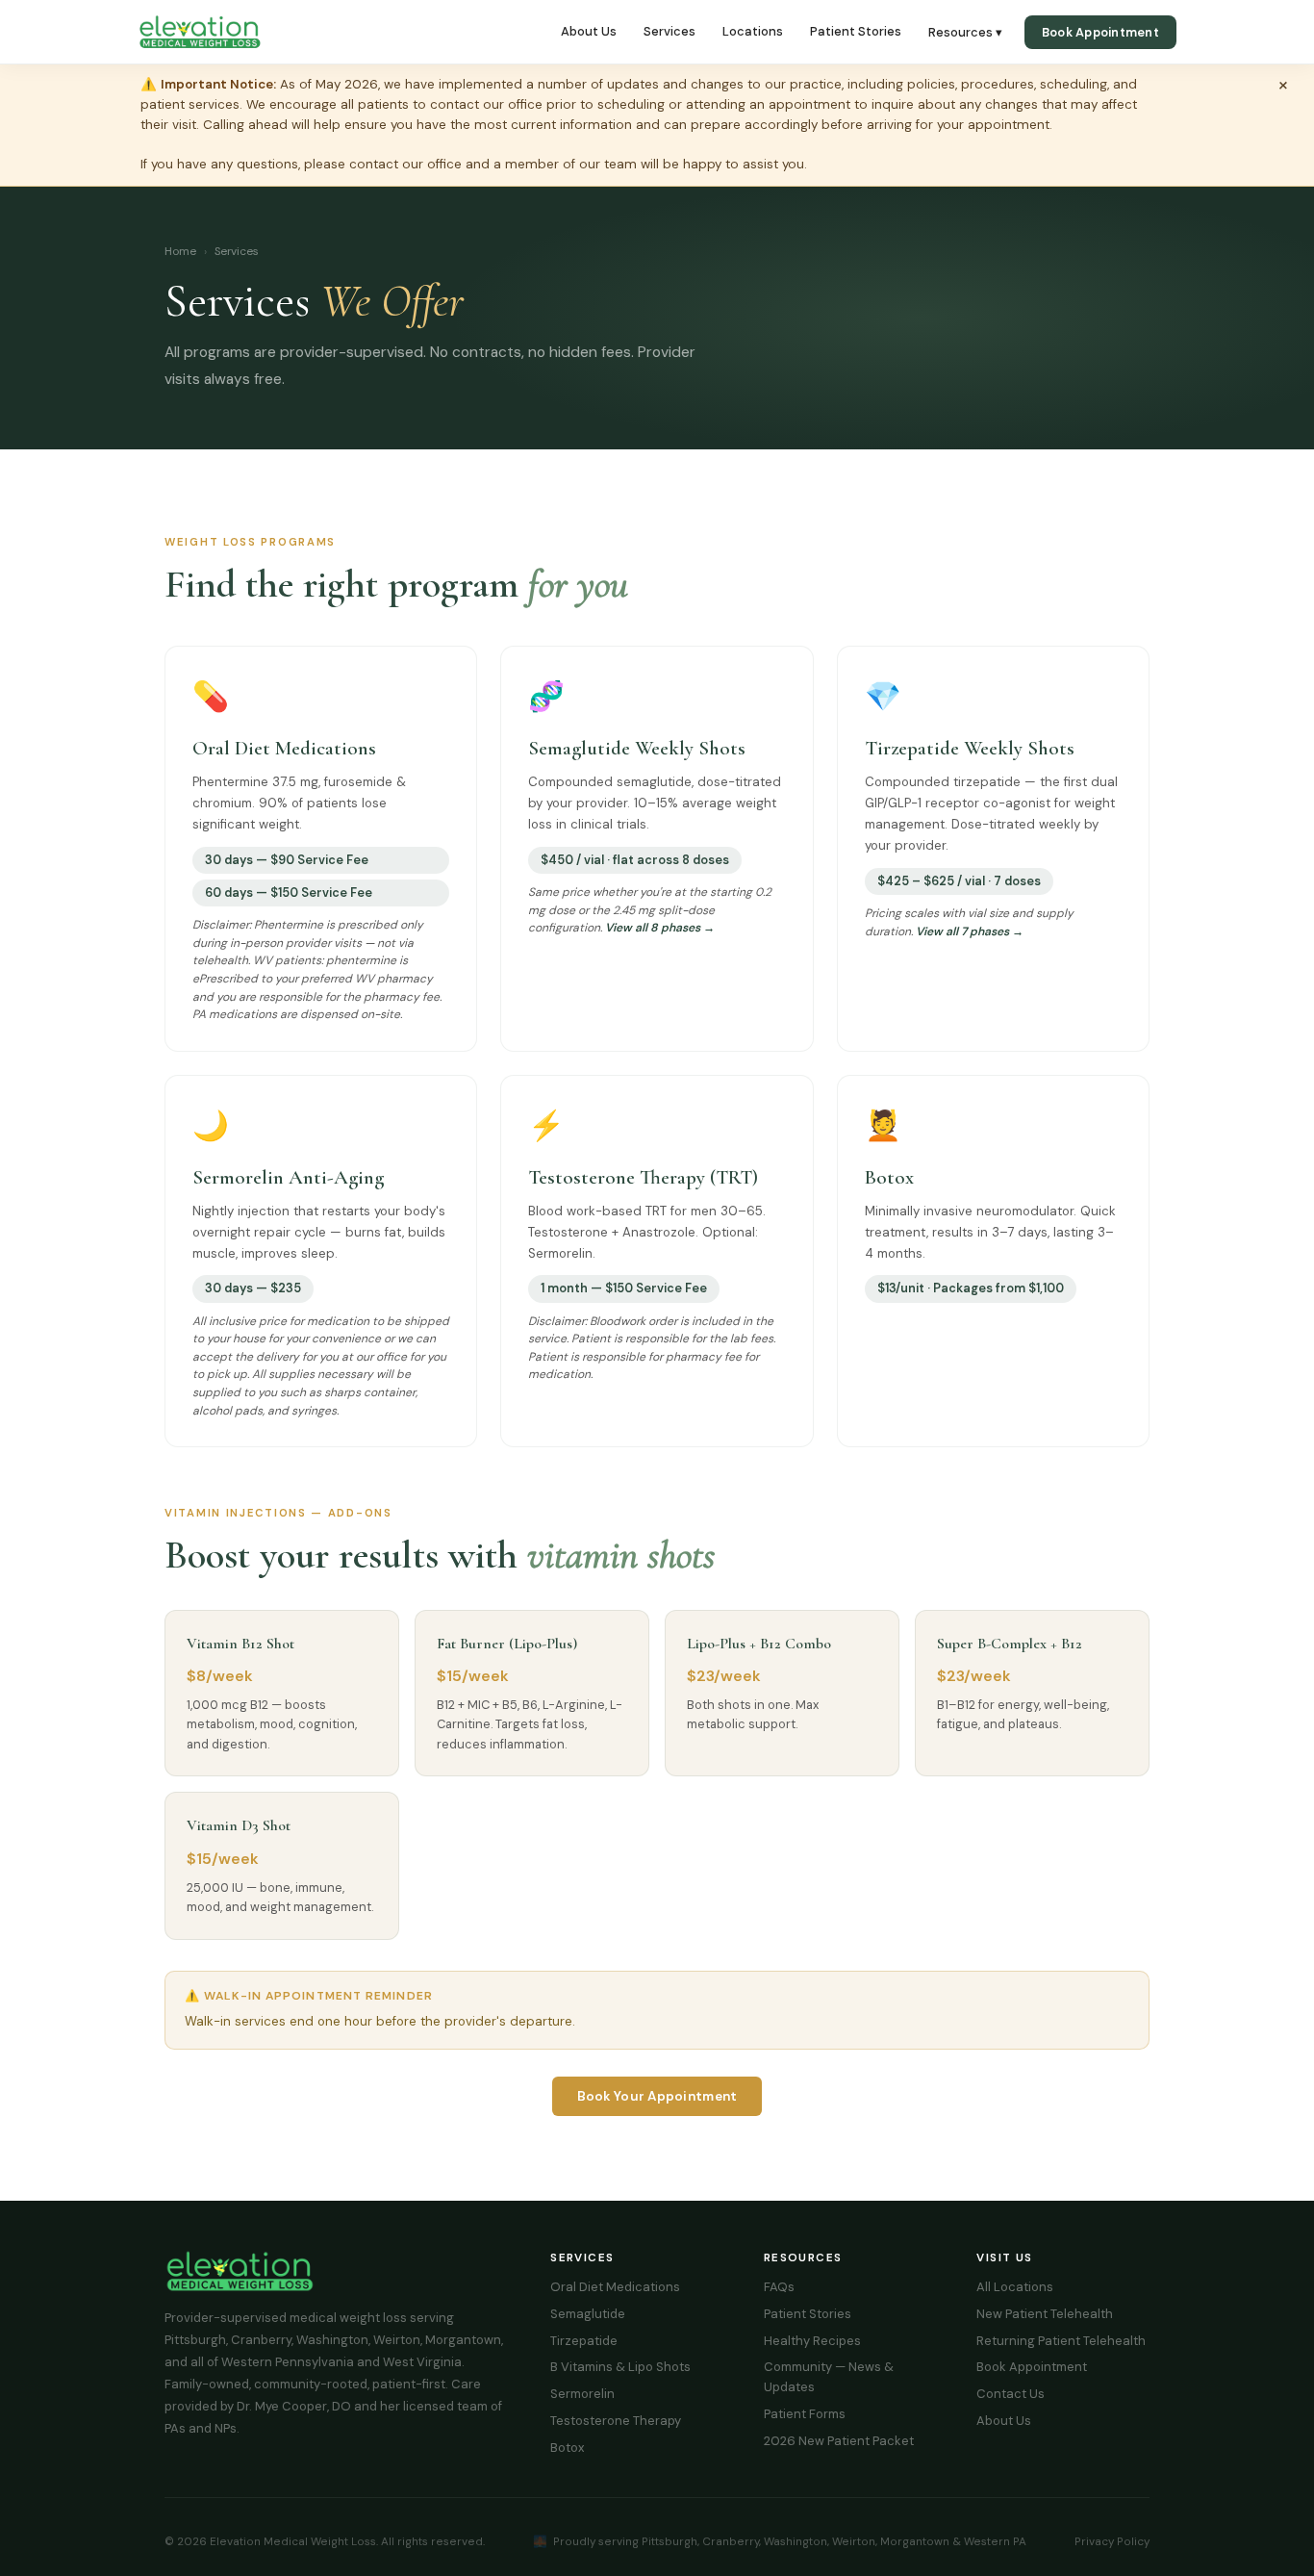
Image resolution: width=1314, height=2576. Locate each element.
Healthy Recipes (812, 2341)
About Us (589, 31)
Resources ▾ (965, 32)
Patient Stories (856, 31)
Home (180, 251)
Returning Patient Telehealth (1061, 2341)
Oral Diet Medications (615, 2287)
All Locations (1015, 2287)
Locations (753, 31)
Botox (567, 2448)
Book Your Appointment (657, 2096)
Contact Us (1011, 2394)
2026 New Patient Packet (839, 2441)
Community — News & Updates (829, 2377)
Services (670, 31)
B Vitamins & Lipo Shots (620, 2367)
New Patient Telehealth (1045, 2314)
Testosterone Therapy (616, 2421)
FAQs (779, 2287)
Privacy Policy (1112, 2541)
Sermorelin (582, 2394)
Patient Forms (805, 2414)
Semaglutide (588, 2314)
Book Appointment (1100, 32)
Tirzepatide (584, 2341)
